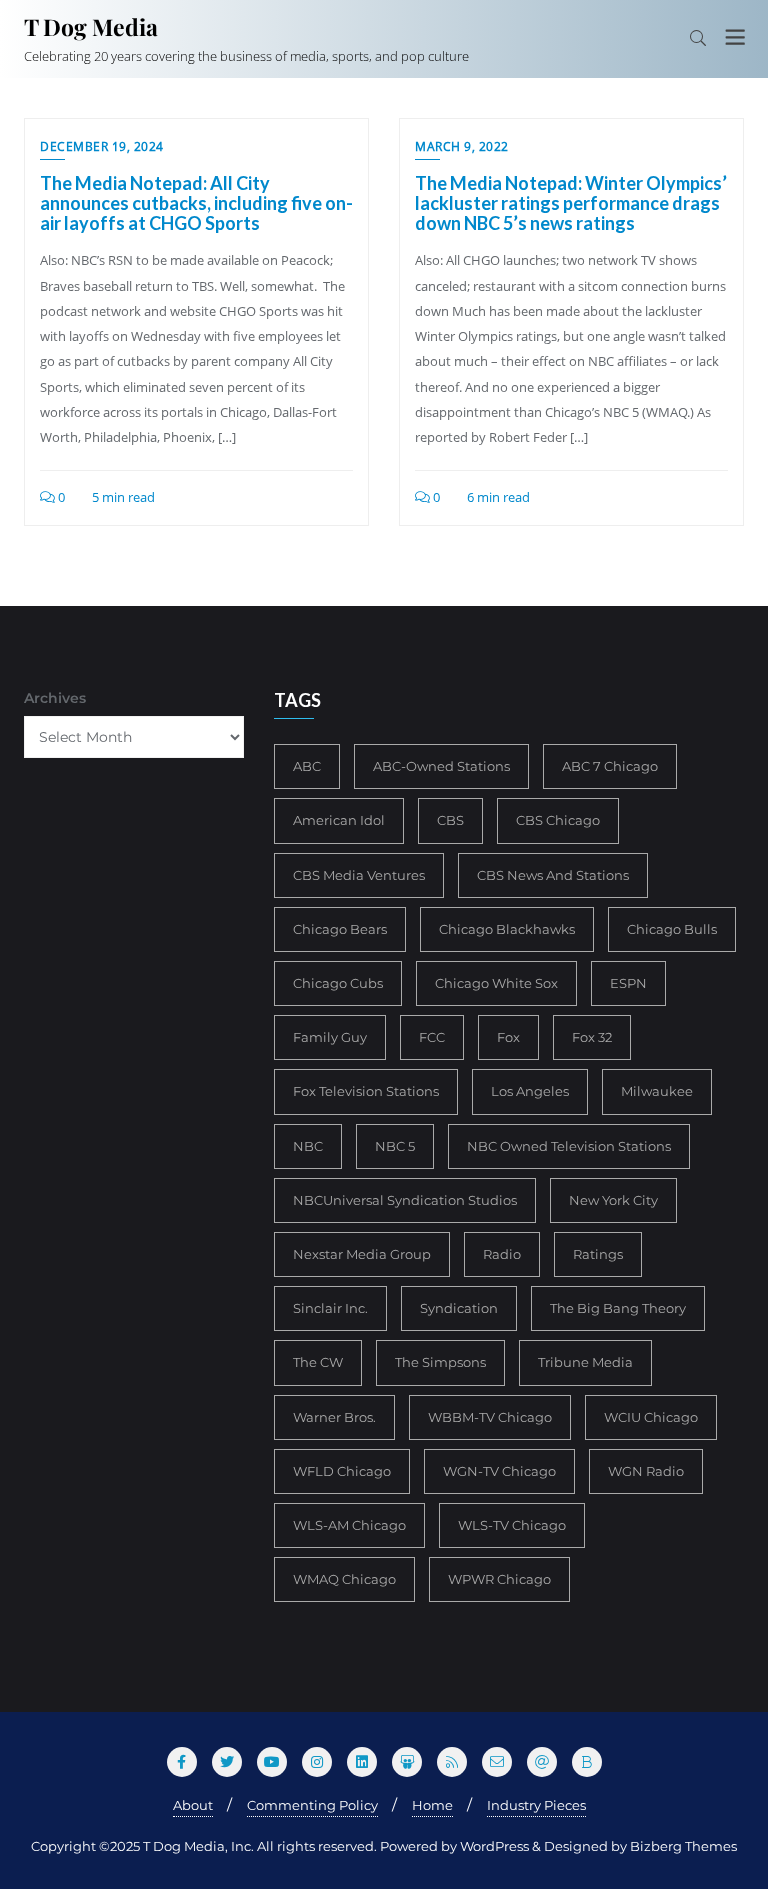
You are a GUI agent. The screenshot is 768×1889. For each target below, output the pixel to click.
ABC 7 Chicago (610, 766)
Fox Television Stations (366, 1091)
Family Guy (330, 1037)
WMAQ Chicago (344, 1579)
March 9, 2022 (462, 146)
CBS (450, 820)
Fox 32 (592, 1037)
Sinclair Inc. (330, 1308)
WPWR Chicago (499, 1579)
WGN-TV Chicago (499, 1471)
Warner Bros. (334, 1417)
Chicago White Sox (496, 983)
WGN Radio (646, 1471)
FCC (432, 1037)
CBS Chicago (558, 820)
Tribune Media (585, 1362)
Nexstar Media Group (362, 1254)
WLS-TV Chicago (512, 1525)
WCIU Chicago (651, 1417)
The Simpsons (440, 1362)
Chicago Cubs (338, 983)
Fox (508, 1037)
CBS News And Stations (553, 875)
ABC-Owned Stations (441, 766)
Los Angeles (530, 1091)
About (193, 1805)
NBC (308, 1146)
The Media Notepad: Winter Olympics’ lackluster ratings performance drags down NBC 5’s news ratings (571, 203)
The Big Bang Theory (618, 1308)
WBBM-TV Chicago (490, 1417)
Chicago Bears (340, 929)
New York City (613, 1200)
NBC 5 (395, 1146)
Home (432, 1805)
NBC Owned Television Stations (569, 1146)
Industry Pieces (536, 1805)
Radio (502, 1254)
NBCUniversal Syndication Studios (405, 1200)
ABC (307, 766)
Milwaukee (657, 1091)
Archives (55, 698)
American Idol (339, 820)
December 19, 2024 (102, 146)
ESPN (628, 983)
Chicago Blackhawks (507, 929)
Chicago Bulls (672, 929)
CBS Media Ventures (359, 875)
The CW (318, 1362)
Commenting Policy (312, 1805)
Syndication (459, 1308)
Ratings (598, 1254)
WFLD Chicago (342, 1471)
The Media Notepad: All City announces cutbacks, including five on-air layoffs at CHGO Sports (196, 203)
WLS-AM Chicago (349, 1525)
